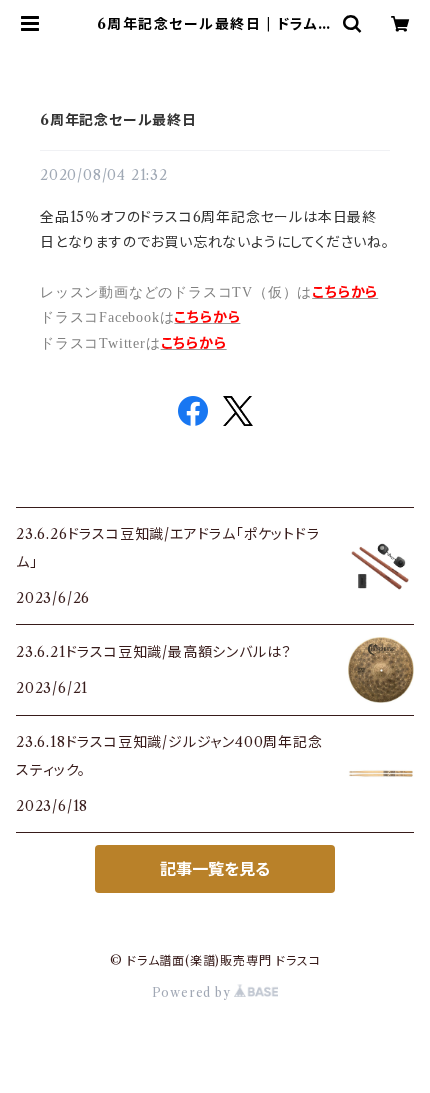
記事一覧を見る (215, 869)
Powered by (193, 992)
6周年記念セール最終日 (118, 120)
